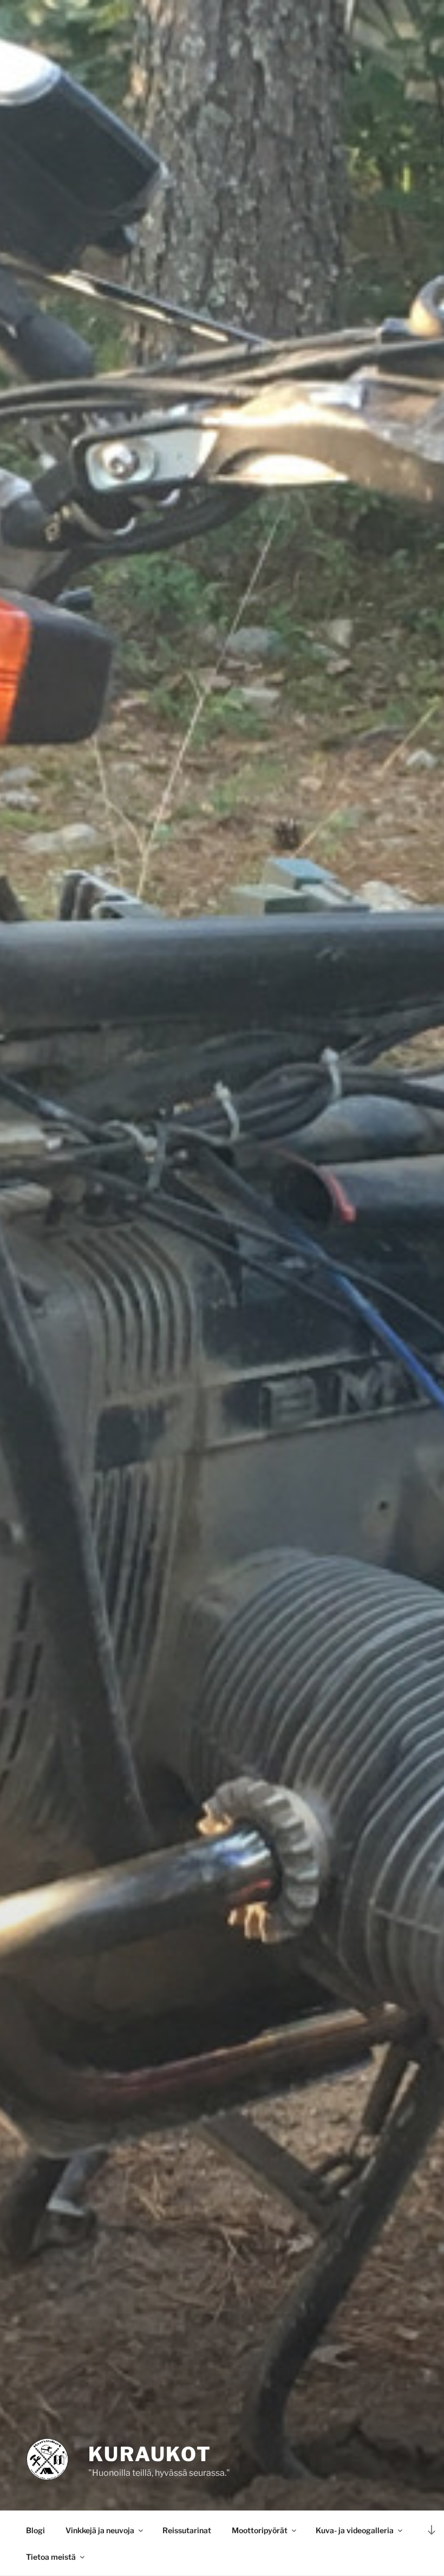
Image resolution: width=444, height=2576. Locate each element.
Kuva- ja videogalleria (355, 2530)
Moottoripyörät (260, 2530)
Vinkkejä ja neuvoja (100, 2530)
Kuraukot (150, 2454)
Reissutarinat (187, 2530)
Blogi (35, 2530)
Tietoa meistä (51, 2557)
